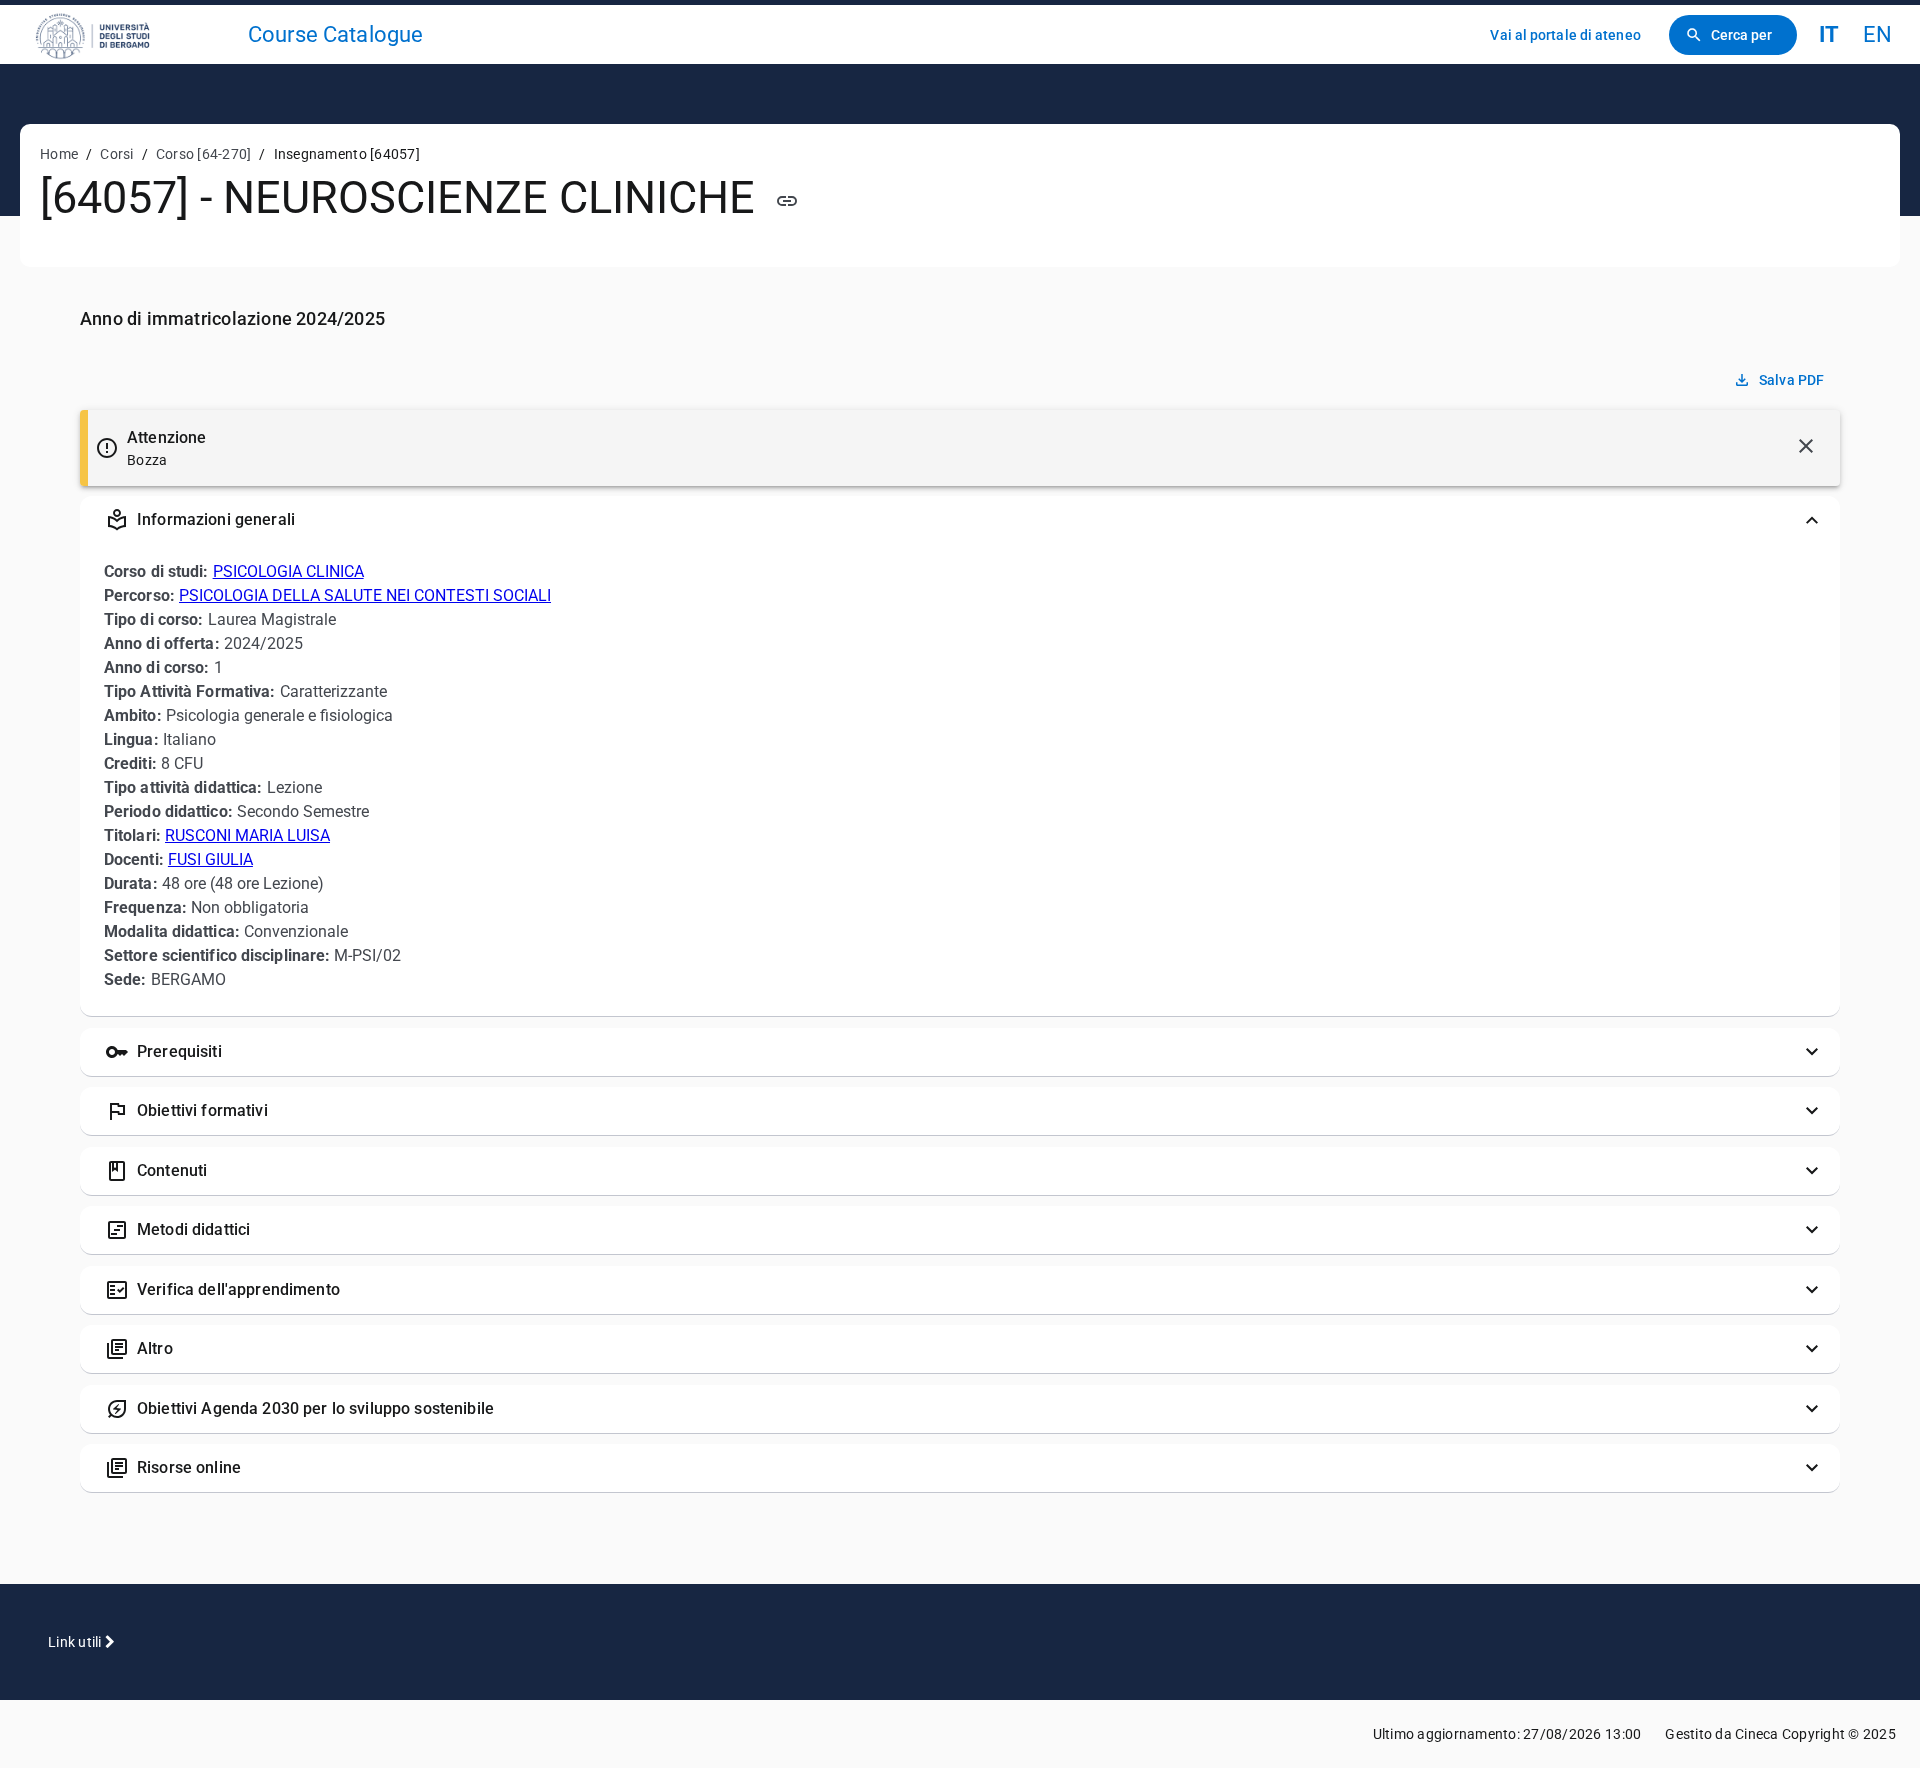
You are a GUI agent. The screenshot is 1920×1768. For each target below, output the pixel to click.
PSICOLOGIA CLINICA (288, 571)
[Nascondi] (1806, 446)
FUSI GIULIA (210, 859)
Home (59, 154)
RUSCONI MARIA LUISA (247, 835)
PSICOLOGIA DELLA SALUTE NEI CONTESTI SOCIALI (365, 595)
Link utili (76, 1642)
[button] (960, 520)
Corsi (116, 154)
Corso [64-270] (204, 154)
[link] (132, 34)
